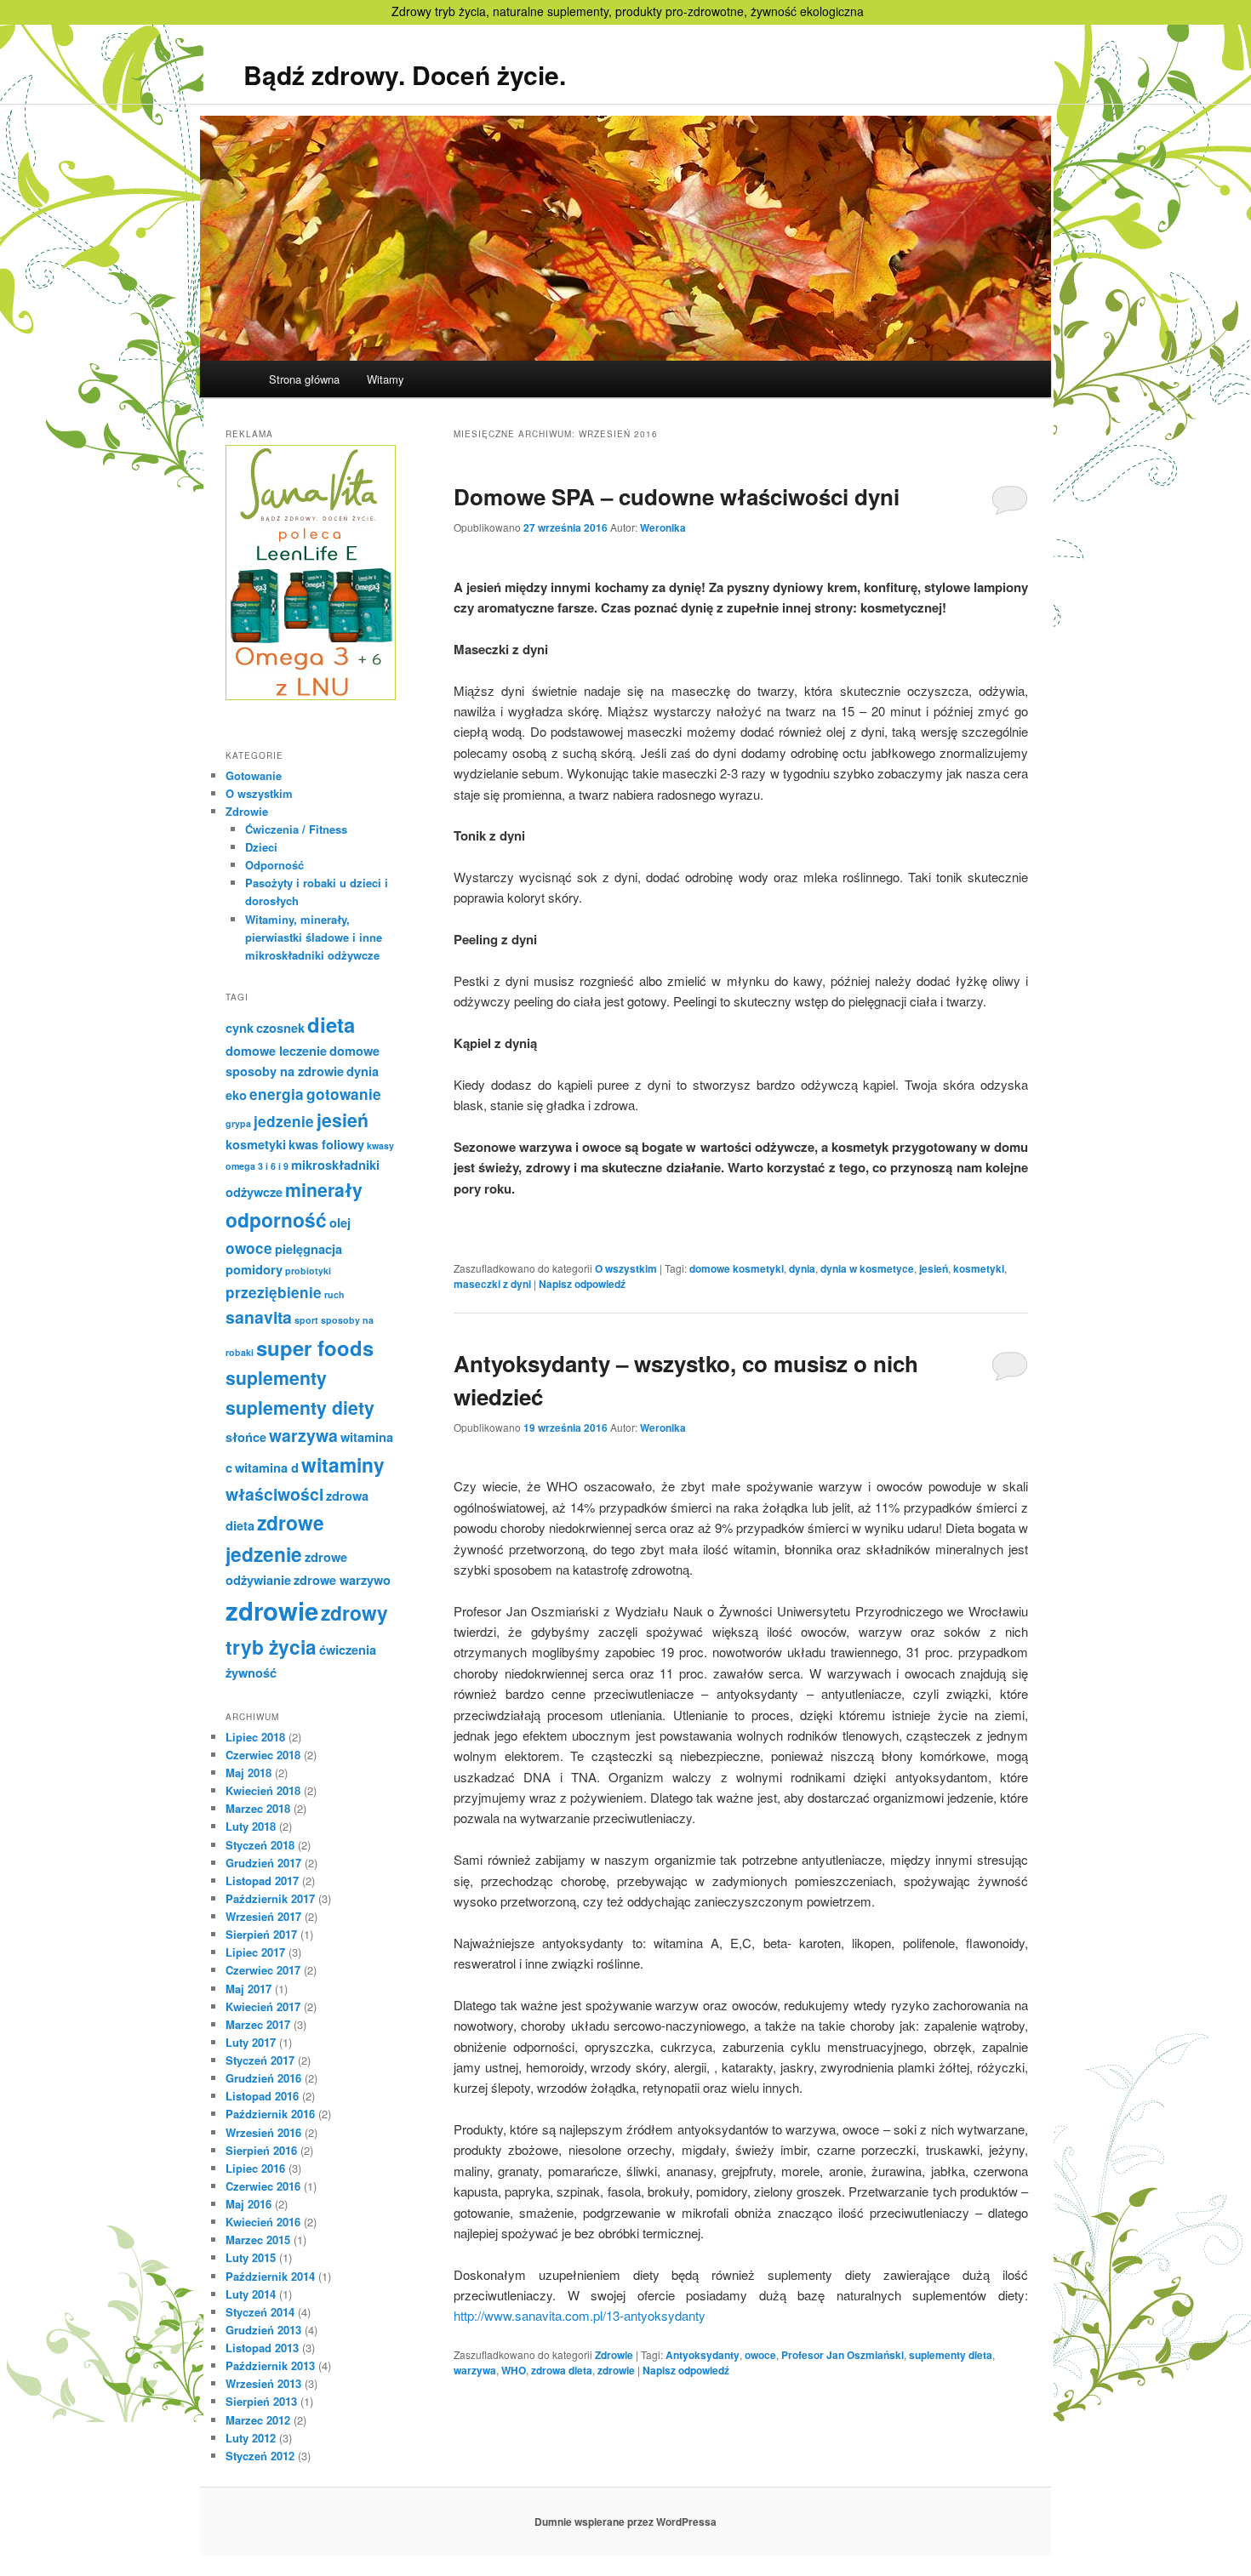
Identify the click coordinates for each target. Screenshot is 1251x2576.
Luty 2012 (251, 2438)
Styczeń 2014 (260, 2312)
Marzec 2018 (258, 1808)
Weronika (663, 527)
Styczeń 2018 (260, 1845)
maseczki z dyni (492, 1284)
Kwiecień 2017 (263, 2006)
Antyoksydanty (703, 2355)
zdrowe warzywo (342, 1580)
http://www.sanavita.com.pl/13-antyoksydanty (580, 2315)
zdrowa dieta (562, 2370)
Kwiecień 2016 (263, 2222)
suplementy (276, 1378)
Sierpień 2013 (261, 2401)
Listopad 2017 (262, 1881)
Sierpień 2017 (261, 1934)
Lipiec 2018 (255, 1737)
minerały (324, 1190)
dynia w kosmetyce (867, 1268)
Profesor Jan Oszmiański (843, 2355)
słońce (246, 1437)
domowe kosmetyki (737, 1268)
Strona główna (304, 379)
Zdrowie (614, 2355)
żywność (251, 1673)
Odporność (274, 865)
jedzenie (284, 1121)
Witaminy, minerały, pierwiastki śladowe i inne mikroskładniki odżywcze (314, 937)
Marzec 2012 (258, 2420)
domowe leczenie (276, 1051)
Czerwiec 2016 (263, 2186)
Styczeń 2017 (260, 2060)
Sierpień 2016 (261, 2150)
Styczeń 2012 (260, 2456)
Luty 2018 (251, 1826)
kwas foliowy (326, 1144)
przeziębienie (274, 1292)
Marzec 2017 (258, 2024)
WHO (514, 2370)
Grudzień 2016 (263, 2078)
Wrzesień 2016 (263, 2132)
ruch (334, 1294)
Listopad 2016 (262, 2096)
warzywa (475, 2370)
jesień (934, 1268)
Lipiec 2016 (255, 2168)
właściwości (274, 1494)
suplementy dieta (951, 2355)
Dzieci (261, 847)
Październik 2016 (270, 2114)
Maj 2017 (248, 1989)
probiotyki (308, 1271)
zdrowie (616, 2370)
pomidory (254, 1269)
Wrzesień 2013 (263, 2383)
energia (277, 1094)
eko (236, 1095)
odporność (276, 1220)
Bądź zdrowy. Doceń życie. (405, 74)
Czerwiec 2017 (263, 1970)
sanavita (259, 1317)
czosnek (280, 1028)
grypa (238, 1123)
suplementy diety (300, 1408)
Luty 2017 (251, 2042)
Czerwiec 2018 (263, 1755)
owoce (760, 2355)
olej (340, 1222)
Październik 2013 (270, 2365)
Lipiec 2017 (255, 1952)
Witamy (386, 379)
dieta (331, 1024)
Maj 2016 (248, 2204)
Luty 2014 (251, 2294)
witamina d (267, 1468)
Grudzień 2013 (263, 2330)
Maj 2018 (248, 1772)
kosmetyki (979, 1268)
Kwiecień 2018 (263, 1790)
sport (306, 1320)
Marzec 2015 (258, 2240)
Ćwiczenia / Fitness (296, 829)
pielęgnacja (308, 1249)
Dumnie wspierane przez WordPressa (625, 2522)
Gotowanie (254, 775)
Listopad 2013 (262, 2348)
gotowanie (344, 1094)
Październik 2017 (270, 1898)
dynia (802, 1268)
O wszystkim (626, 1268)
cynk (240, 1028)
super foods (315, 1348)
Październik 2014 (270, 2276)
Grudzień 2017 (263, 1863)
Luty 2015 (251, 2257)
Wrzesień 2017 (263, 1916)
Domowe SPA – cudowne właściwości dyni (677, 496)
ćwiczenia (348, 1650)
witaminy (343, 1465)
